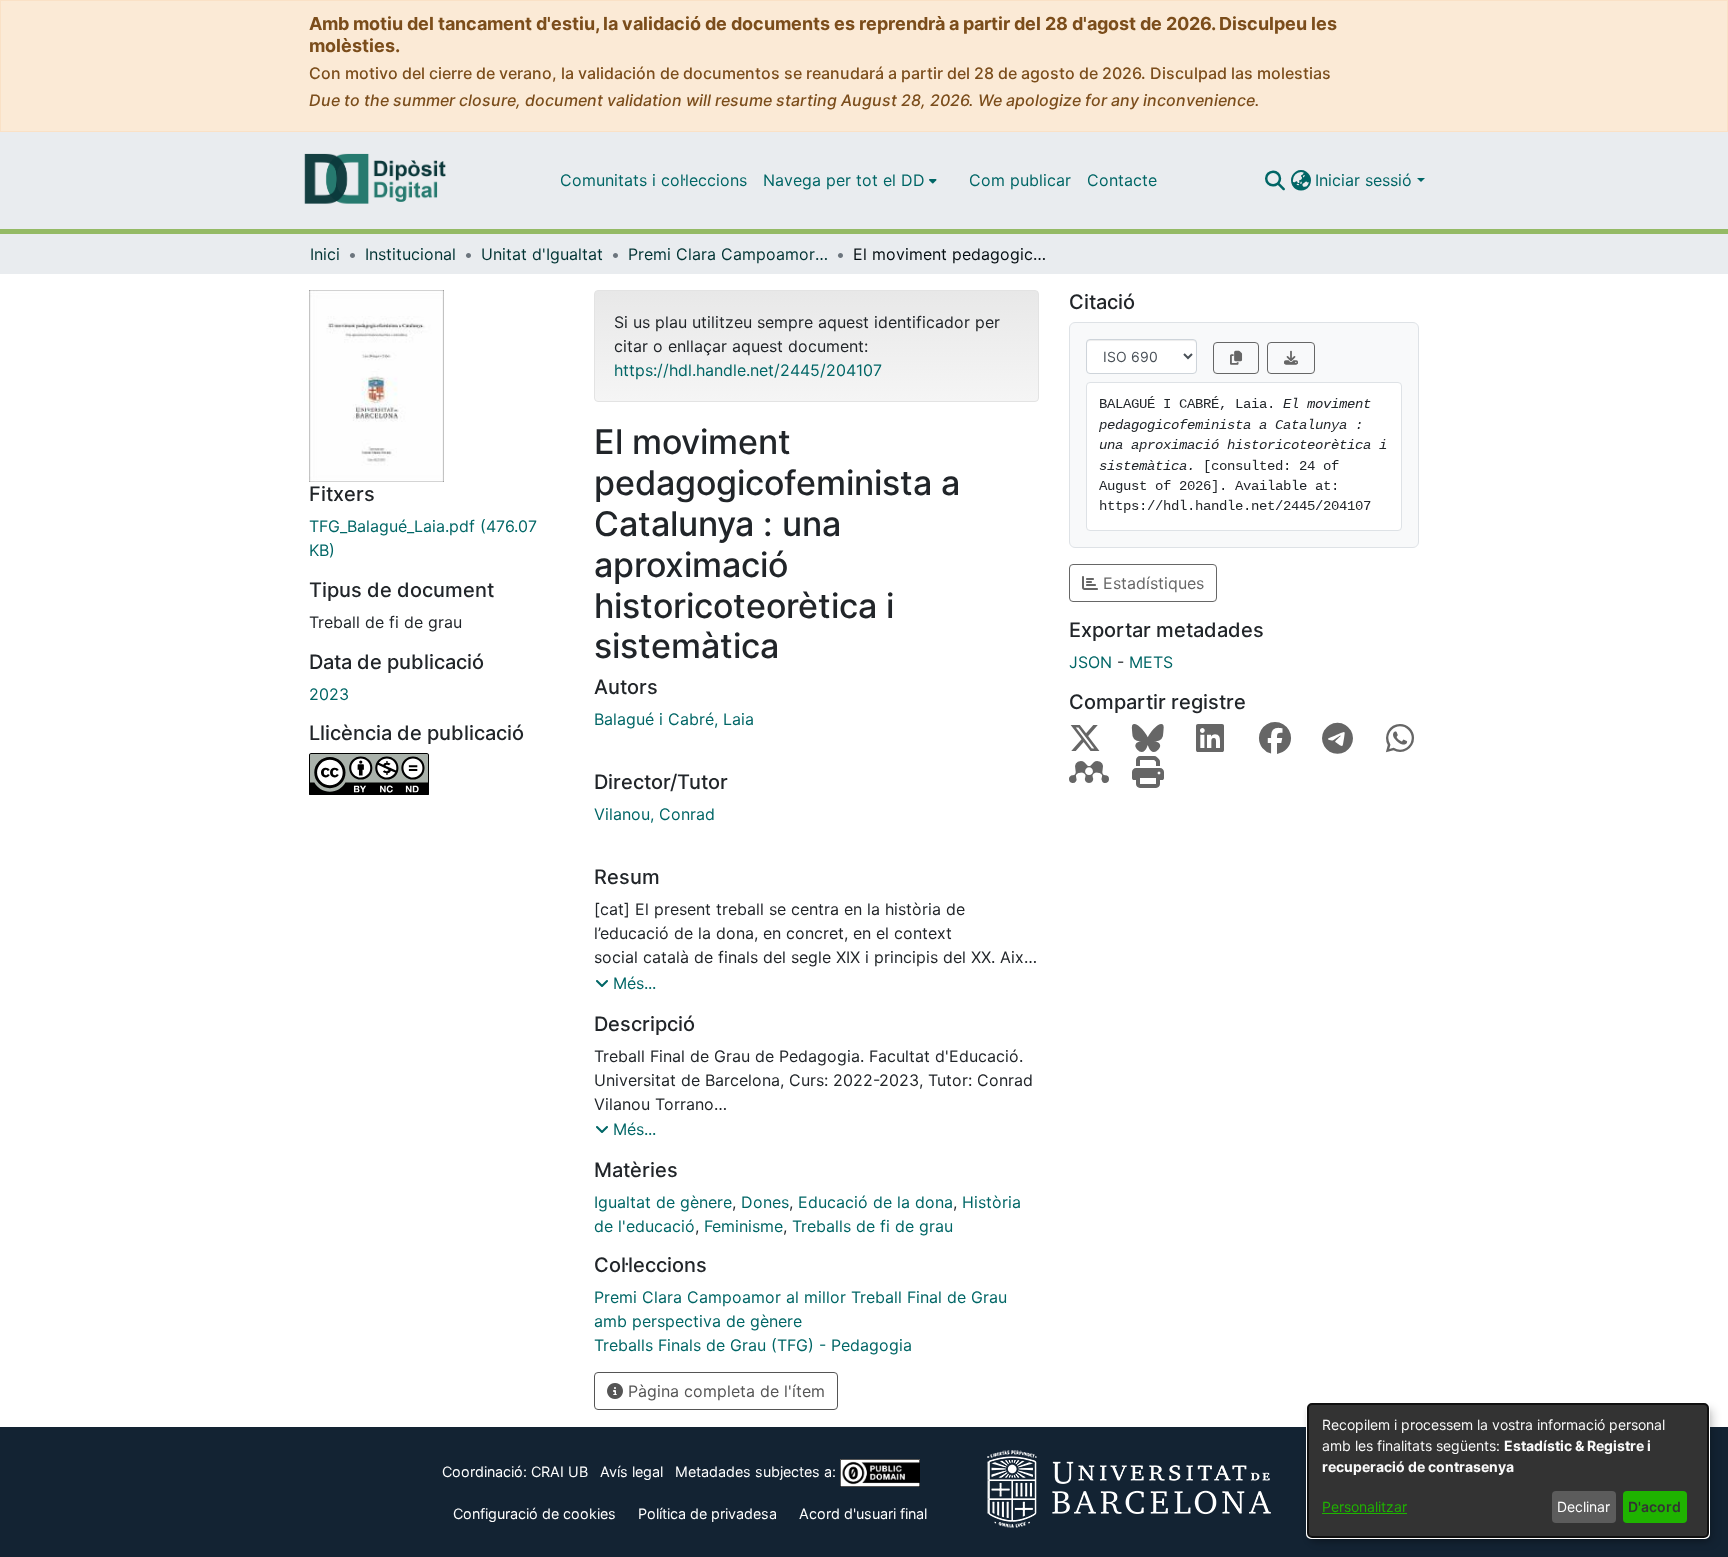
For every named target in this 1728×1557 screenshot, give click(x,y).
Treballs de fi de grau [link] (872, 1226)
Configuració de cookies (534, 1513)
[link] (436, 538)
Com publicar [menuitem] (1020, 180)
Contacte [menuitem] (1122, 180)
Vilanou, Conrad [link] (654, 814)
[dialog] (1508, 1470)
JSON (1090, 662)
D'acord (1654, 1506)
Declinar (1583, 1506)
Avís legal (631, 1471)
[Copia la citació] (1236, 358)
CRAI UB (559, 1471)
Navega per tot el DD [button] (844, 180)
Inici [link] (325, 254)
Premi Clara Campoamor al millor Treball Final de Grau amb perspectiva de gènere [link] (728, 254)
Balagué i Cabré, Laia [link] (674, 719)
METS (1151, 662)
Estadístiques (1151, 583)
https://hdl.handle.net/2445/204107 (748, 370)
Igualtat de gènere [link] (663, 1202)
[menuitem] (850, 180)
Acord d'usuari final (863, 1513)
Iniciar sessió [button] (1366, 180)
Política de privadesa (707, 1513)
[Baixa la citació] (1291, 358)
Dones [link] (765, 1202)
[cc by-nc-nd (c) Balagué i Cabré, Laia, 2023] (436, 774)
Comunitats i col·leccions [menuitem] (653, 180)
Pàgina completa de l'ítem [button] (724, 1391)
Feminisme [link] (743, 1226)
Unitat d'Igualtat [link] (542, 254)
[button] (1274, 180)
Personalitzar (1364, 1506)
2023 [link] (329, 694)
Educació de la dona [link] (875, 1202)
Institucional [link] (410, 254)
